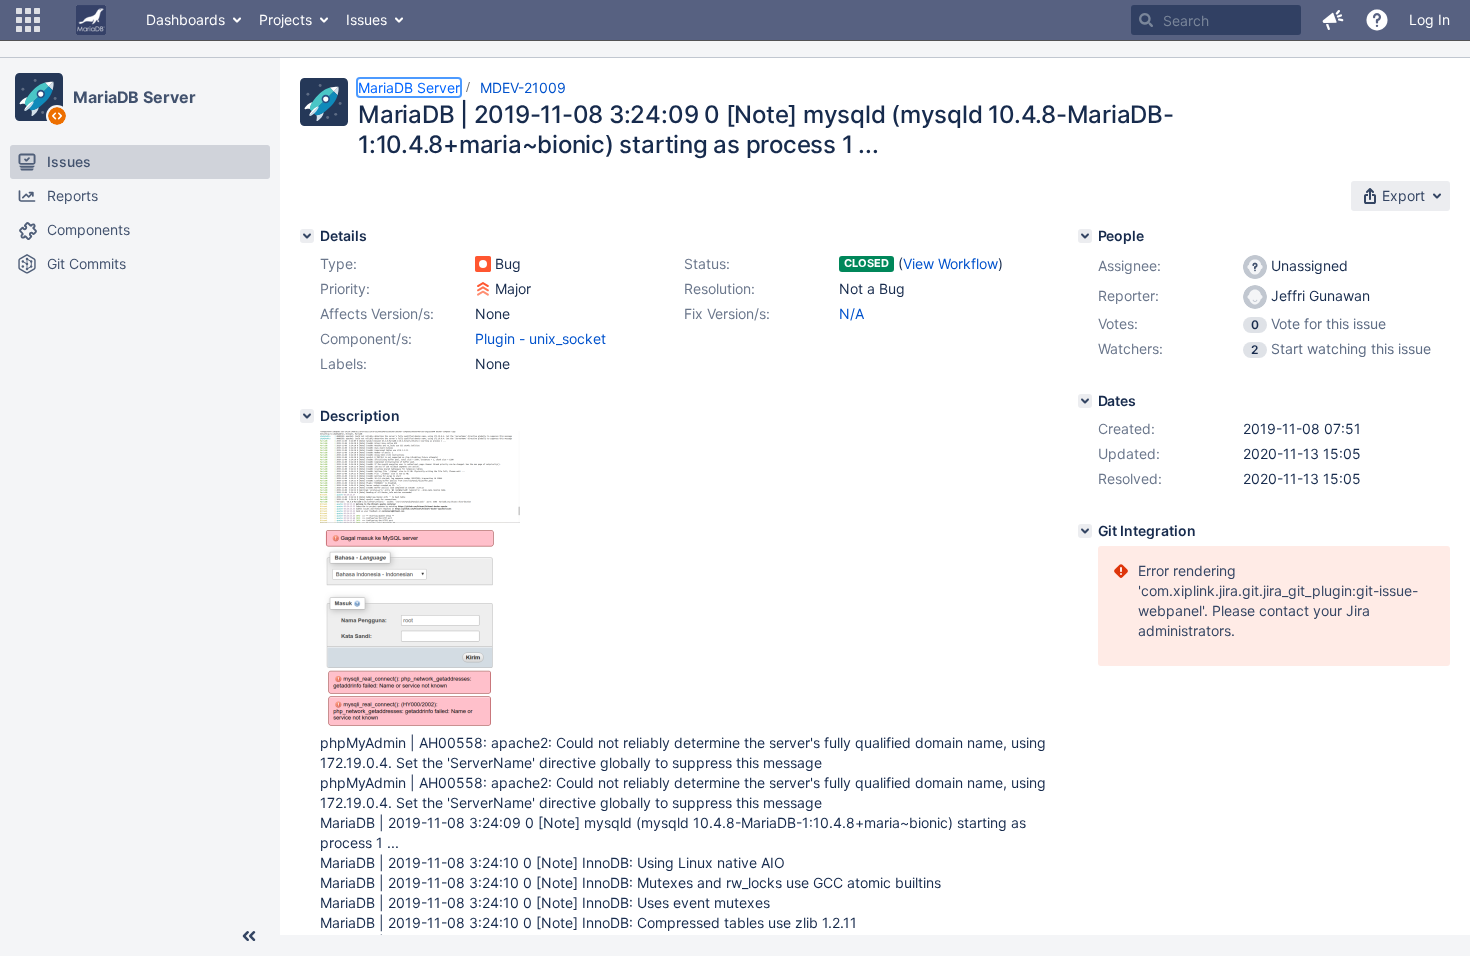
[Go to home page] (91, 20)
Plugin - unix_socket (540, 338)
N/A (851, 313)
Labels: (343, 363)
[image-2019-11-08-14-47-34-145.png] (420, 517)
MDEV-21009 (523, 87)
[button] (28, 20)
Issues (366, 19)
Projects (285, 19)
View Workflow (950, 263)
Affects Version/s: (377, 313)
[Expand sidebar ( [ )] (249, 936)
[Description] (307, 416)
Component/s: (366, 338)
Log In (1429, 19)
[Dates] (1085, 401)
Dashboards (185, 19)
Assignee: (1129, 265)
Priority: (345, 288)
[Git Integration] (1085, 531)
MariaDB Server (134, 97)
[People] (1085, 236)
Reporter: (1128, 295)
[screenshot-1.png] (409, 722)
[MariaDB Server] (39, 97)
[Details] (307, 236)
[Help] (1377, 20)
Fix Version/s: (727, 313)
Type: (338, 263)
